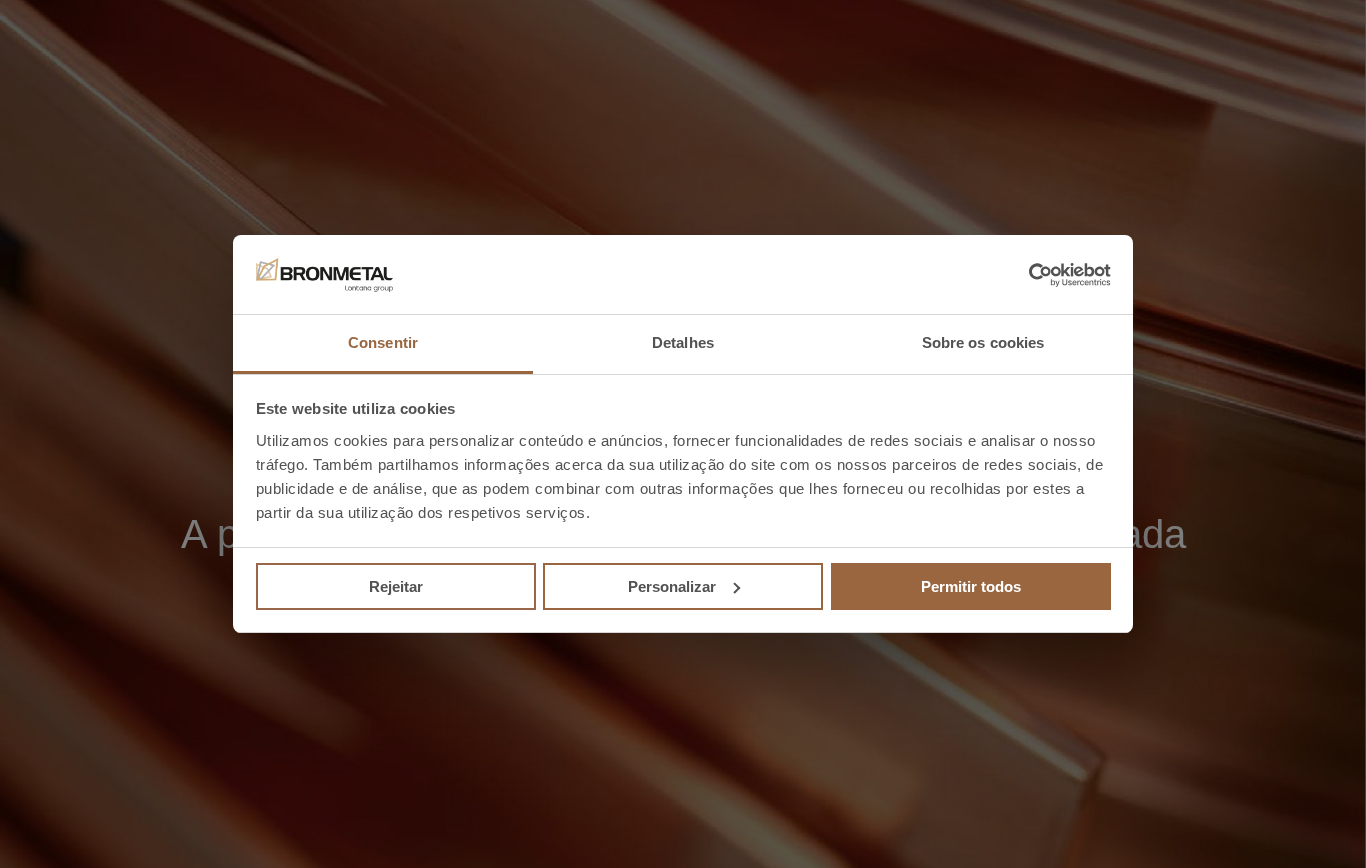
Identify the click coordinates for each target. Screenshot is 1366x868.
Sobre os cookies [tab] (983, 342)
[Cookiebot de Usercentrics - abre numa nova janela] (1023, 275)
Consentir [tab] (383, 342)
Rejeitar (396, 586)
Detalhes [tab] (683, 342)
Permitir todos (971, 586)
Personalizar (672, 586)
